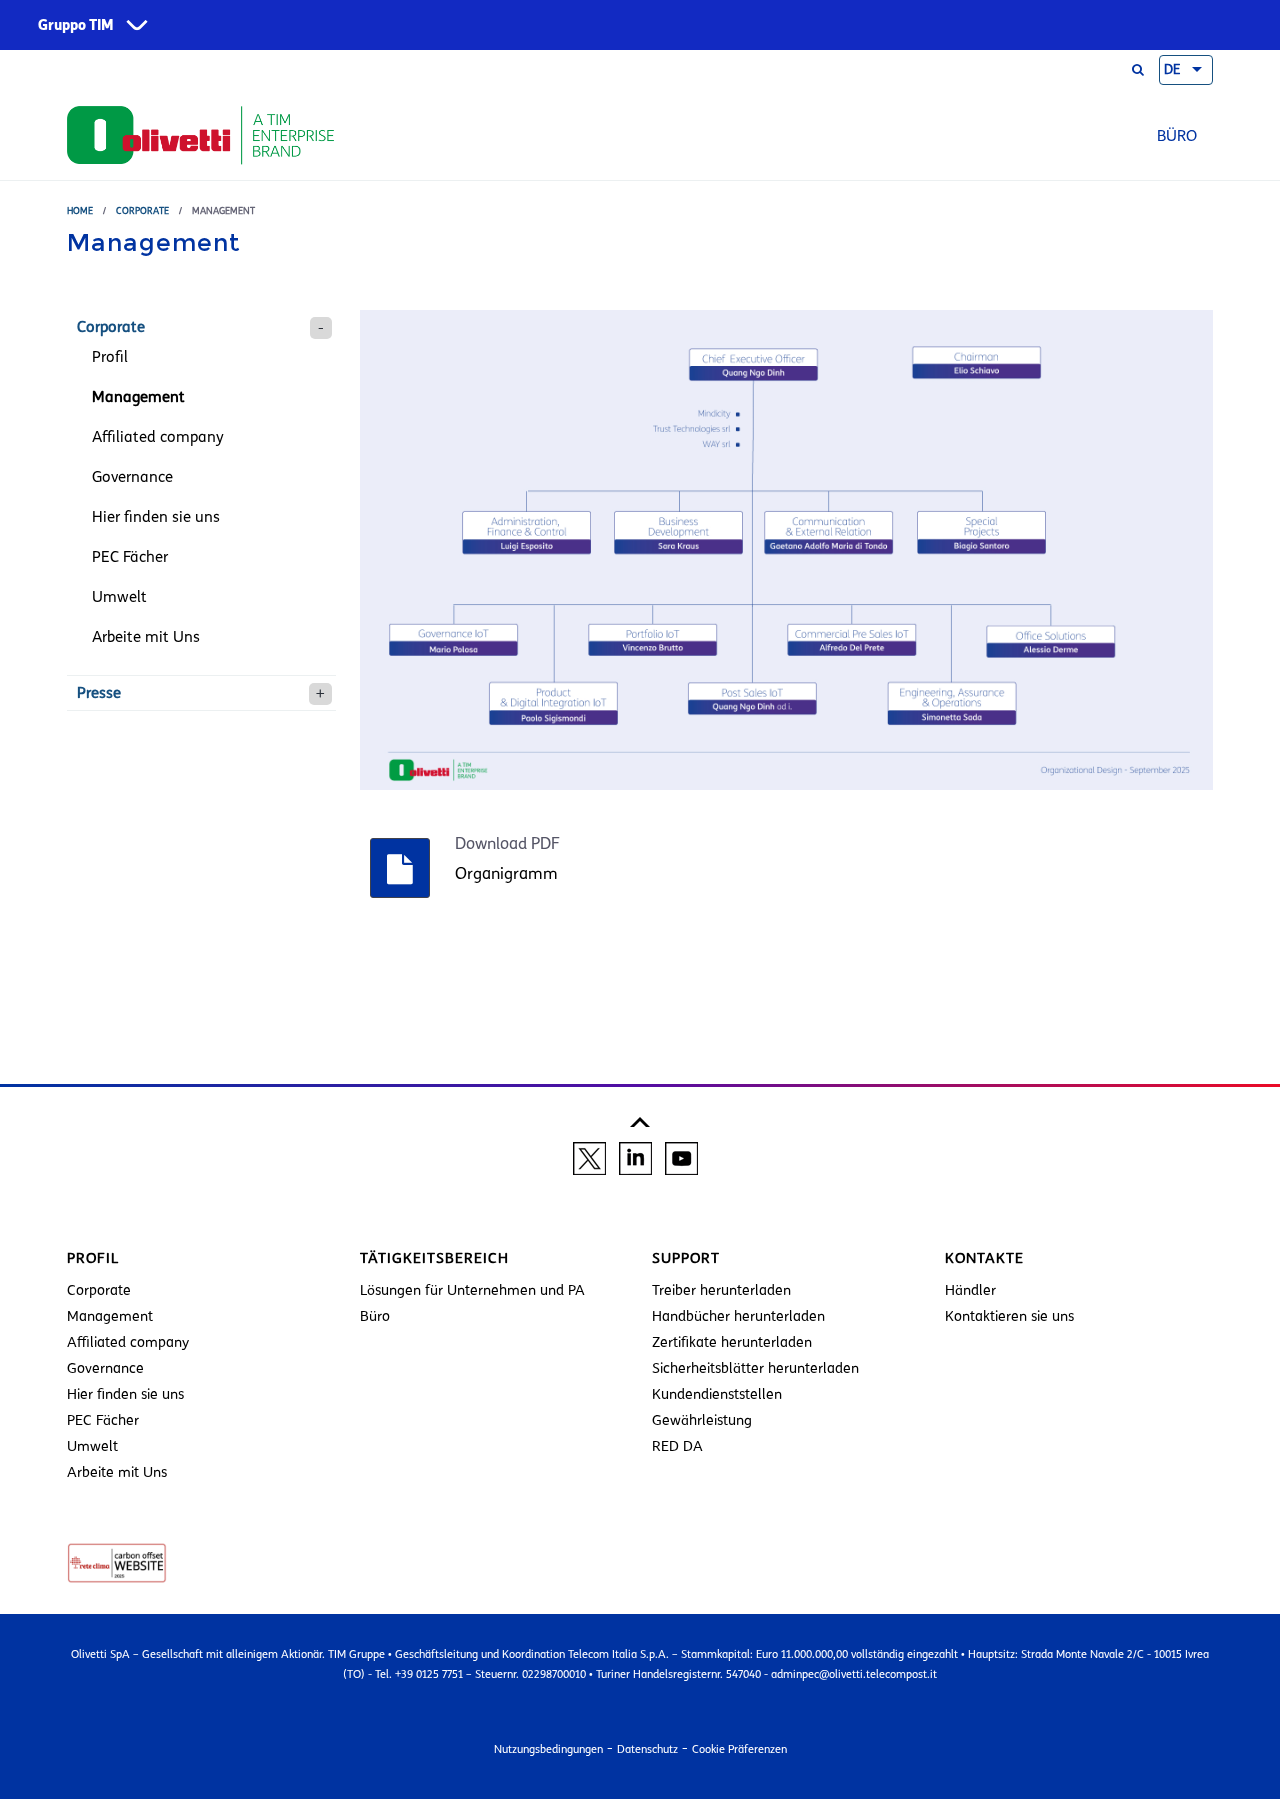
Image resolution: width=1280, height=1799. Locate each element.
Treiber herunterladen (721, 1290)
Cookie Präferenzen (739, 1749)
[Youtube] (681, 1157)
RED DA (677, 1446)
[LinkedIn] (635, 1157)
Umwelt (119, 597)
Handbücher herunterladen (738, 1316)
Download (621, 844)
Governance (132, 477)
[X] (589, 1157)
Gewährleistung (702, 1420)
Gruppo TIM (76, 25)
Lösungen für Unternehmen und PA (472, 1290)
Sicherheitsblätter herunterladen (755, 1368)
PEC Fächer (130, 557)
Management (138, 397)
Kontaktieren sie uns (1009, 1316)
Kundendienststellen (717, 1394)
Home (80, 210)
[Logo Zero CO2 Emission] (117, 1562)
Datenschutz (647, 1749)
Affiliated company (158, 437)
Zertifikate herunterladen (732, 1342)
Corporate (142, 210)
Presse (99, 693)
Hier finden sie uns (156, 517)
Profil (110, 357)
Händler (970, 1290)
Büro (1177, 136)
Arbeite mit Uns (146, 637)
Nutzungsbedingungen (548, 1749)
